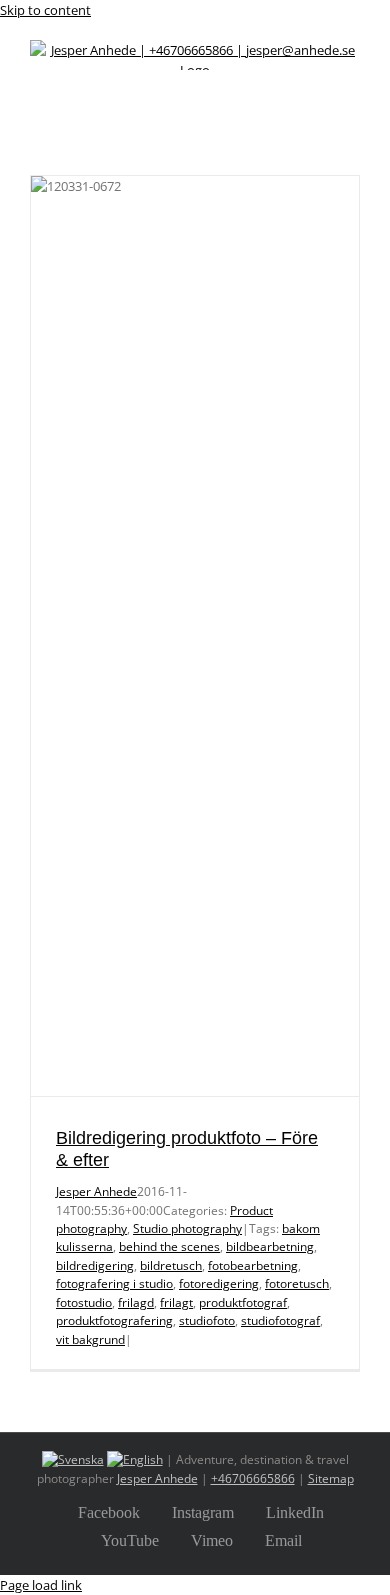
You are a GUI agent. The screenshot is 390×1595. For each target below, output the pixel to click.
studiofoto (207, 1320)
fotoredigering (219, 1283)
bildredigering (95, 1265)
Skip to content (45, 10)
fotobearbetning (253, 1265)
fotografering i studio (114, 1283)
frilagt (176, 1302)
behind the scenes (169, 1246)
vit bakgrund (90, 1339)
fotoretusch (297, 1283)
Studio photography (187, 1228)
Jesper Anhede (96, 1191)
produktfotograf (243, 1302)
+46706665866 (253, 1478)
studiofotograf (280, 1320)
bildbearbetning (270, 1246)
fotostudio (84, 1302)
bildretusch (171, 1265)
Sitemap (331, 1478)
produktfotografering (114, 1320)
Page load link (41, 1585)
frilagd (136, 1302)
